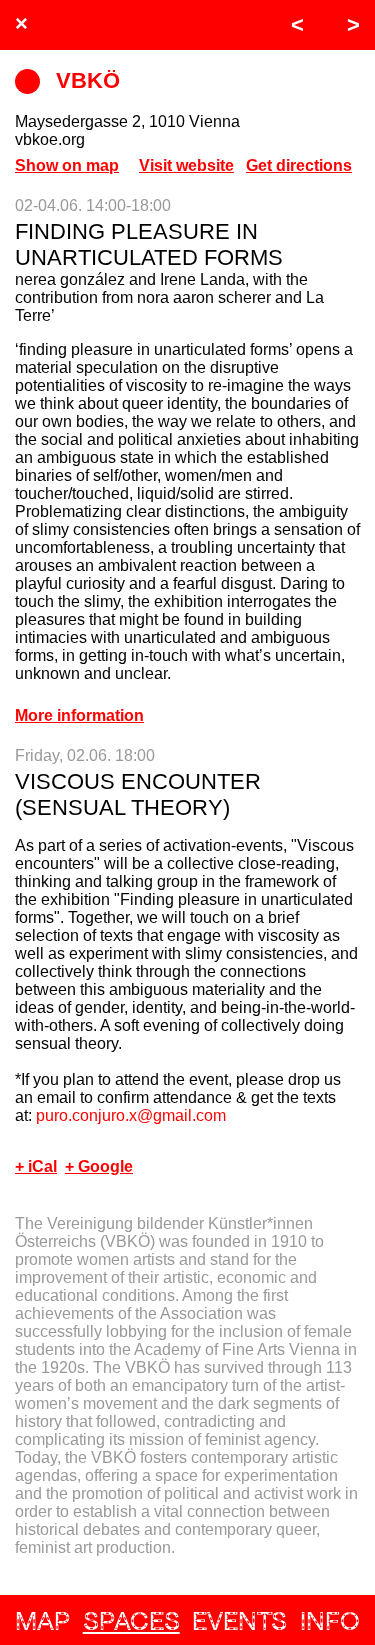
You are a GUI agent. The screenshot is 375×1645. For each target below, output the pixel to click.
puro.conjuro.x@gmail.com (131, 1115)
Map (42, 1620)
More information (79, 715)
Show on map (67, 165)
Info (330, 1620)
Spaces (131, 1620)
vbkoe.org (50, 139)
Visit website (186, 165)
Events (239, 1620)
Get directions (299, 165)
